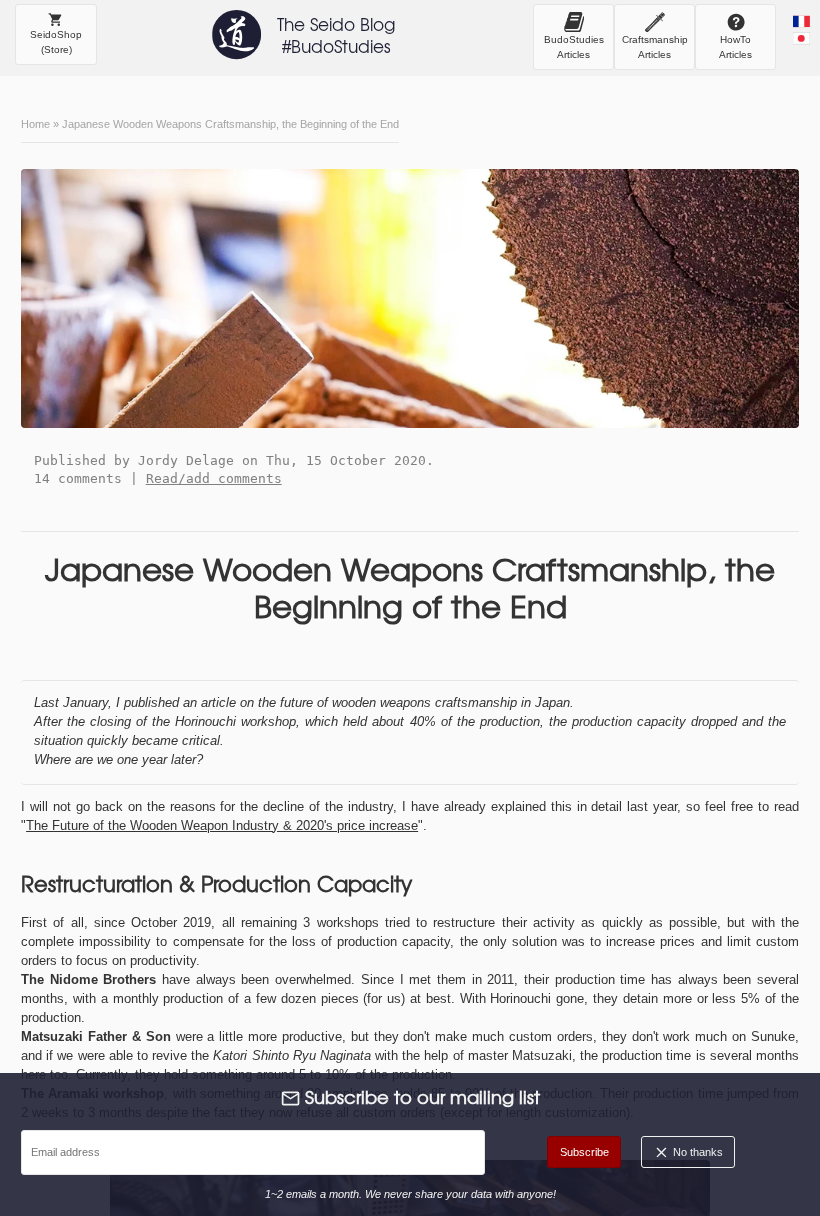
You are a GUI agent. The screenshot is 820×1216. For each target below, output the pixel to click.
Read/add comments (214, 478)
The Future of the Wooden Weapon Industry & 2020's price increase (222, 826)
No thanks (696, 1152)
